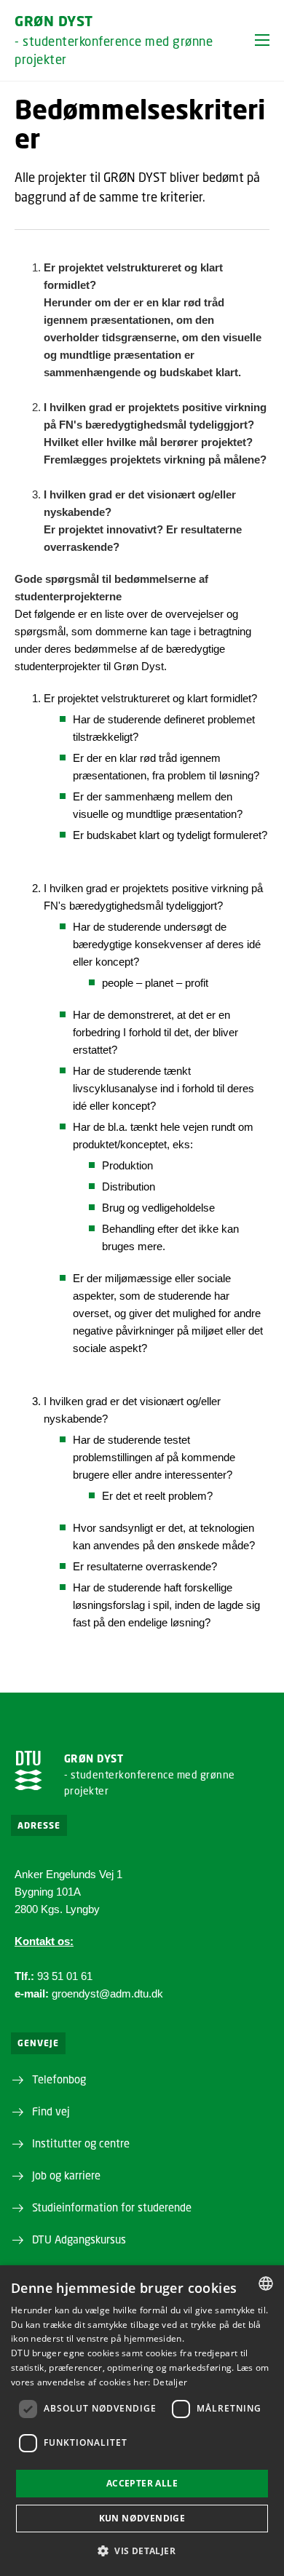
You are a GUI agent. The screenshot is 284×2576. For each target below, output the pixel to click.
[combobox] (266, 2283)
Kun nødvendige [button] (142, 2518)
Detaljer (170, 2382)
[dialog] (142, 2421)
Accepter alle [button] (142, 2483)
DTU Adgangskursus (79, 2239)
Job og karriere (66, 2175)
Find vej (51, 2111)
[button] (262, 40)
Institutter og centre (81, 2143)
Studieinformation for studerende (112, 2207)
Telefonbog (59, 2079)
